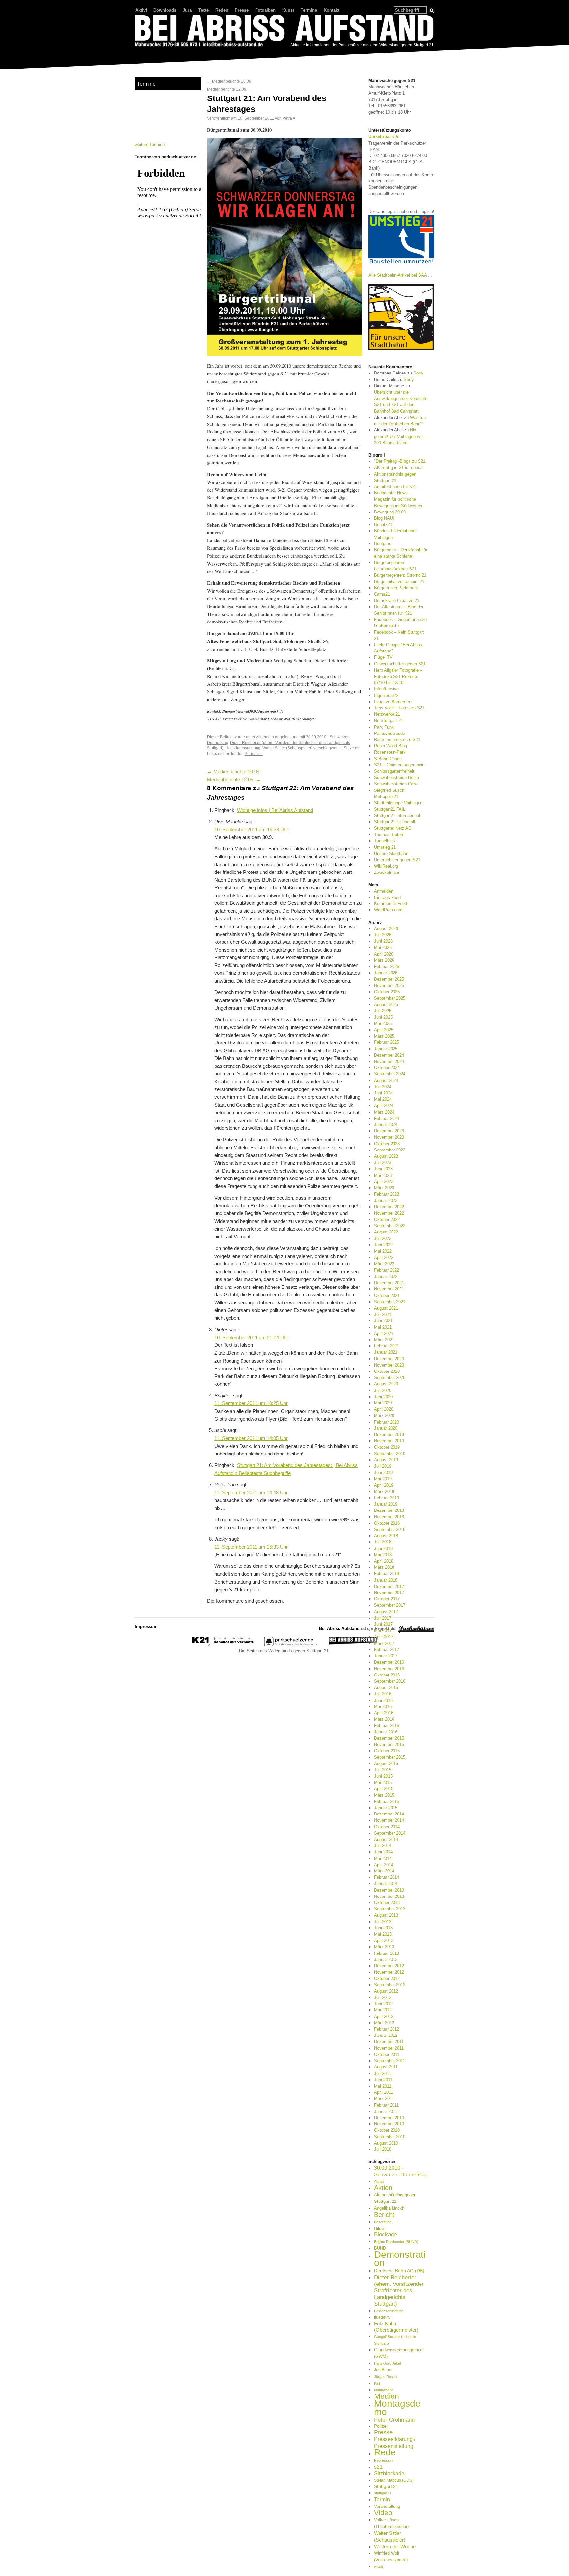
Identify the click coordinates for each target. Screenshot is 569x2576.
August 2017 (386, 1612)
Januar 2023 (386, 1200)
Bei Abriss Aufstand (159, 54)
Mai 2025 (383, 1024)
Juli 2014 (383, 1846)
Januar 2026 (386, 973)
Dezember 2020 (389, 1359)
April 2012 (384, 2017)
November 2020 (389, 1365)
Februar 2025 (387, 1042)
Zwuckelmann (387, 872)
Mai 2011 (383, 2086)
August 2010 (386, 2143)
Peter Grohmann (394, 2420)
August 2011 (386, 2067)
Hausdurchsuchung (243, 748)
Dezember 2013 (389, 1890)
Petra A (289, 118)
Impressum (146, 1627)
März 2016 (384, 1719)
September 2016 (390, 1681)
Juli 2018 (383, 1542)
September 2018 (390, 1529)
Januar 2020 (386, 1428)
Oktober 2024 (387, 1068)
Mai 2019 (383, 1479)
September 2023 (390, 1150)
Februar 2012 (387, 2029)
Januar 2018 (386, 1580)
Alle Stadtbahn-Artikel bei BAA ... (400, 275)
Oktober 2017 (387, 1599)
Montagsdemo (397, 2407)
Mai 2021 (383, 1327)
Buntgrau (383, 544)
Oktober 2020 (387, 1371)
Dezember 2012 (389, 1966)
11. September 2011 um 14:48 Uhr (251, 1493)
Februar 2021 (387, 1346)
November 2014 (389, 1820)
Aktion (383, 2188)
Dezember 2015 (389, 1738)
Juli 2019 (383, 1466)
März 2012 (384, 2023)
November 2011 (389, 2048)
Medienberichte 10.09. (230, 81)
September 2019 (390, 1454)
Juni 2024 (383, 1093)
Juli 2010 (383, 2149)
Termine (309, 10)
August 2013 (386, 1915)
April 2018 (384, 1561)
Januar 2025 (386, 1049)
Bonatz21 (383, 525)
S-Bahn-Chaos (388, 759)
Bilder (380, 2228)
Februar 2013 (387, 1953)
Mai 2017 (383, 1631)
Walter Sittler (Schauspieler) (287, 748)
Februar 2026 (387, 967)
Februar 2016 (387, 1725)
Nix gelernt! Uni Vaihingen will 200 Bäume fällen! (398, 436)
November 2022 (389, 1213)
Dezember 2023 (389, 1131)
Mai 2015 (383, 1782)
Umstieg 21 (385, 847)
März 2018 (384, 1567)
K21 (377, 2383)
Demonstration (400, 2258)
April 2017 (384, 1637)
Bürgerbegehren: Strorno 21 (400, 575)
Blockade (385, 2235)
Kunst (288, 10)
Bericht (384, 2215)
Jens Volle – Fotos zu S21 (399, 708)
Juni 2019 (383, 1472)
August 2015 (386, 1764)
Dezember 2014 (389, 1814)
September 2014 (390, 1833)
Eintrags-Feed (387, 897)
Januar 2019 (386, 1504)
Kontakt (331, 10)
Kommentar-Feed (391, 904)
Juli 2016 (383, 1694)
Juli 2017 (383, 1618)
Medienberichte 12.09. (230, 89)
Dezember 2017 (389, 1586)
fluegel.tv (382, 2317)
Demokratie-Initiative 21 (397, 601)
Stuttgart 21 (386, 2486)
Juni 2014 (383, 1852)
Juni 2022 (383, 1245)
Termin (382, 2499)
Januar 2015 (386, 1808)
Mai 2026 (383, 947)
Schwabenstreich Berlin (396, 777)
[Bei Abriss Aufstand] (284, 32)
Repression (383, 2460)
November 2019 (389, 1441)
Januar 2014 (386, 1884)
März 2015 (384, 1795)
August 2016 (386, 1688)
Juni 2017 (383, 1624)
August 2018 (386, 1536)
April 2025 (384, 1030)
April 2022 (384, 1257)
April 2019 (384, 1485)
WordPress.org (388, 910)
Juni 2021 (383, 1321)
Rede (385, 2452)
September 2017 (390, 1605)
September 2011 (390, 2061)
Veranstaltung (387, 2506)
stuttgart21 (383, 2493)
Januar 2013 (386, 1960)
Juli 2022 (383, 1239)
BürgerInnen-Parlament (396, 588)
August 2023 (386, 1156)
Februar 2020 (387, 1422)
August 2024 (386, 1080)
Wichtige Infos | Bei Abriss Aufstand (275, 810)
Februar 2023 (387, 1194)
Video (383, 2513)
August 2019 (386, 1460)
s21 (378, 2467)
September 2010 (390, 2137)
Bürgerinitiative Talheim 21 (399, 582)
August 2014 (386, 1839)
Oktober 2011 (387, 2054)
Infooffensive (386, 689)
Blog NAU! (384, 518)
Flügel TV (383, 657)
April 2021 (384, 1333)
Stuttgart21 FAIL (390, 809)
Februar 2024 (387, 1118)
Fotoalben (265, 10)
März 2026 (384, 960)
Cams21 (382, 594)
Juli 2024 (383, 1087)
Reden (222, 10)
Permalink (254, 753)
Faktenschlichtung (389, 2311)
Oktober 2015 (387, 1751)
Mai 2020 (383, 1403)
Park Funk (384, 727)
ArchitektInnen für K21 (395, 487)
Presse (242, 10)
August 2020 (386, 1384)
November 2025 (389, 986)
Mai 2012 (383, 2010)
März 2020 (384, 1415)
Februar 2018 (387, 1574)
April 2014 (384, 1865)
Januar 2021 (386, 1352)
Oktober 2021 (387, 1296)
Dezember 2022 (389, 1207)
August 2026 (386, 929)
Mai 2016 (383, 1707)
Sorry (418, 373)
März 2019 (384, 1492)
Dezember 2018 (389, 1510)
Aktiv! (141, 10)
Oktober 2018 (387, 1523)
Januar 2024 (386, 1125)
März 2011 (384, 2099)
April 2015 (384, 1789)
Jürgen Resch (385, 2377)
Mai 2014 (383, 1858)
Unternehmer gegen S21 (397, 860)
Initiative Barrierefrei (393, 702)
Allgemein (265, 737)
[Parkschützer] (291, 1645)
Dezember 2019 (389, 1435)
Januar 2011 (386, 2111)
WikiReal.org (386, 866)
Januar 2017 (386, 1656)
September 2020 (390, 1378)
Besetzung (383, 2222)
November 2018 (389, 1517)
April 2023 (384, 1182)
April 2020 (384, 1409)
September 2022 (390, 1226)
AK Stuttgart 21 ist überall (399, 468)
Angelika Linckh (389, 2208)
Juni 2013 (383, 1928)
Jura (187, 10)
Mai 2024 (383, 1099)
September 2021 (390, 1302)
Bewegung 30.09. (391, 512)
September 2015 (390, 1757)
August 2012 (386, 1991)
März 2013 (384, 1947)
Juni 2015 (383, 1776)
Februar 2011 (386, 2105)
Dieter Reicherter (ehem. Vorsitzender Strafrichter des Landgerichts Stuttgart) (399, 2291)
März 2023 (384, 1188)
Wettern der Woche (395, 2547)
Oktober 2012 (387, 1978)
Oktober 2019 (387, 1447)
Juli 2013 (383, 1922)
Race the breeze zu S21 (397, 740)
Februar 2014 (387, 1877)
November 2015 (389, 1745)
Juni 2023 (383, 1169)
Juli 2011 (382, 2074)
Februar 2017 (387, 1650)
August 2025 (386, 1004)
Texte (203, 10)
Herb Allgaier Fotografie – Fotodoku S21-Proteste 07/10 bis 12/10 (398, 676)
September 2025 (390, 998)
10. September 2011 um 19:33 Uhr (251, 830)
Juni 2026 (383, 941)
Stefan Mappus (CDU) (394, 2480)
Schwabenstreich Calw (396, 784)
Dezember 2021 (389, 1283)
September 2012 (390, 1985)
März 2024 (384, 1112)
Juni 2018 (383, 1549)
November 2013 (389, 1896)
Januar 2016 (386, 1732)
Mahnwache (384, 2390)
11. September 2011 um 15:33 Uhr (251, 1547)
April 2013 (384, 1940)
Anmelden (384, 891)
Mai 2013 (383, 1934)
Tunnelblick (385, 841)
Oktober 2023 (387, 1144)
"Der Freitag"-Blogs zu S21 (400, 461)
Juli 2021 (383, 1314)
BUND (380, 2248)
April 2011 (383, 2092)
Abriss (379, 2181)
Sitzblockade (389, 2473)
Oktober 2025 (387, 992)
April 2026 (384, 954)
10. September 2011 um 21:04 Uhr (251, 1338)
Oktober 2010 (387, 2130)
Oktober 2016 (387, 1675)
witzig (379, 2566)
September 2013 (390, 1909)
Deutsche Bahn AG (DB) (399, 2271)
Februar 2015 (387, 1801)
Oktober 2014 (387, 1827)
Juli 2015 (383, 1770)
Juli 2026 (383, 935)
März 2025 (384, 1036)
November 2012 (389, 1972)
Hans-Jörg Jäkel (387, 2363)
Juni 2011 (383, 2080)
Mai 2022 (383, 1251)
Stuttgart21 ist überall (394, 822)
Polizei (381, 2426)
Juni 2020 (383, 1397)
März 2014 (384, 1871)
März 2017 (384, 1643)
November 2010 (389, 2124)
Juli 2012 (383, 1997)
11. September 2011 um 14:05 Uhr (251, 1438)
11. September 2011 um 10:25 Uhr (251, 1403)
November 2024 (389, 1061)
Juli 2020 (383, 1390)
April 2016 (384, 1713)
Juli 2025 (383, 1011)
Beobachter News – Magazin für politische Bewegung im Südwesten (398, 499)
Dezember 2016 (389, 1662)
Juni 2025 (383, 1017)
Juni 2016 (383, 1700)
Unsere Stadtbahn (391, 854)
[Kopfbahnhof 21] (223, 1645)
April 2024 (384, 1106)
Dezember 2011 (389, 2042)
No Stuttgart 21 (389, 720)
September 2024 (390, 1074)
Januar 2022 (386, 1276)
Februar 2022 (387, 1270)
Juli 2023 (383, 1163)
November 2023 (389, 1137)
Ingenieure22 (386, 695)
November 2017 (389, 1593)
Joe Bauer (383, 2370)
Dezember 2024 (389, 1055)
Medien (387, 2396)
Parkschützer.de (390, 733)
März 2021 (384, 1340)
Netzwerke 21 (387, 714)
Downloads (165, 10)
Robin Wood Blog (391, 746)
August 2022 (386, 1232)
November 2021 (389, 1289)
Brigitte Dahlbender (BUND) (396, 2242)
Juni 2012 (383, 2004)
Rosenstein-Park (390, 752)
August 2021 (386, 1308)
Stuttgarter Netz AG (393, 828)
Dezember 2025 (389, 979)
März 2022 (384, 1264)
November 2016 (389, 1669)
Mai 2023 (383, 1175)
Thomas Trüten (389, 834)
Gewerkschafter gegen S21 (400, 664)
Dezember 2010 (389, 2118)
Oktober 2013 (387, 1903)
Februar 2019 (387, 1498)
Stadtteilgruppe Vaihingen (398, 803)
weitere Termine (150, 144)
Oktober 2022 (387, 1219)
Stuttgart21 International (397, 815)
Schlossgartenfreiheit (394, 771)
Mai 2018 (383, 1555)
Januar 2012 (386, 2035)
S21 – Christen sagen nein (399, 765)
